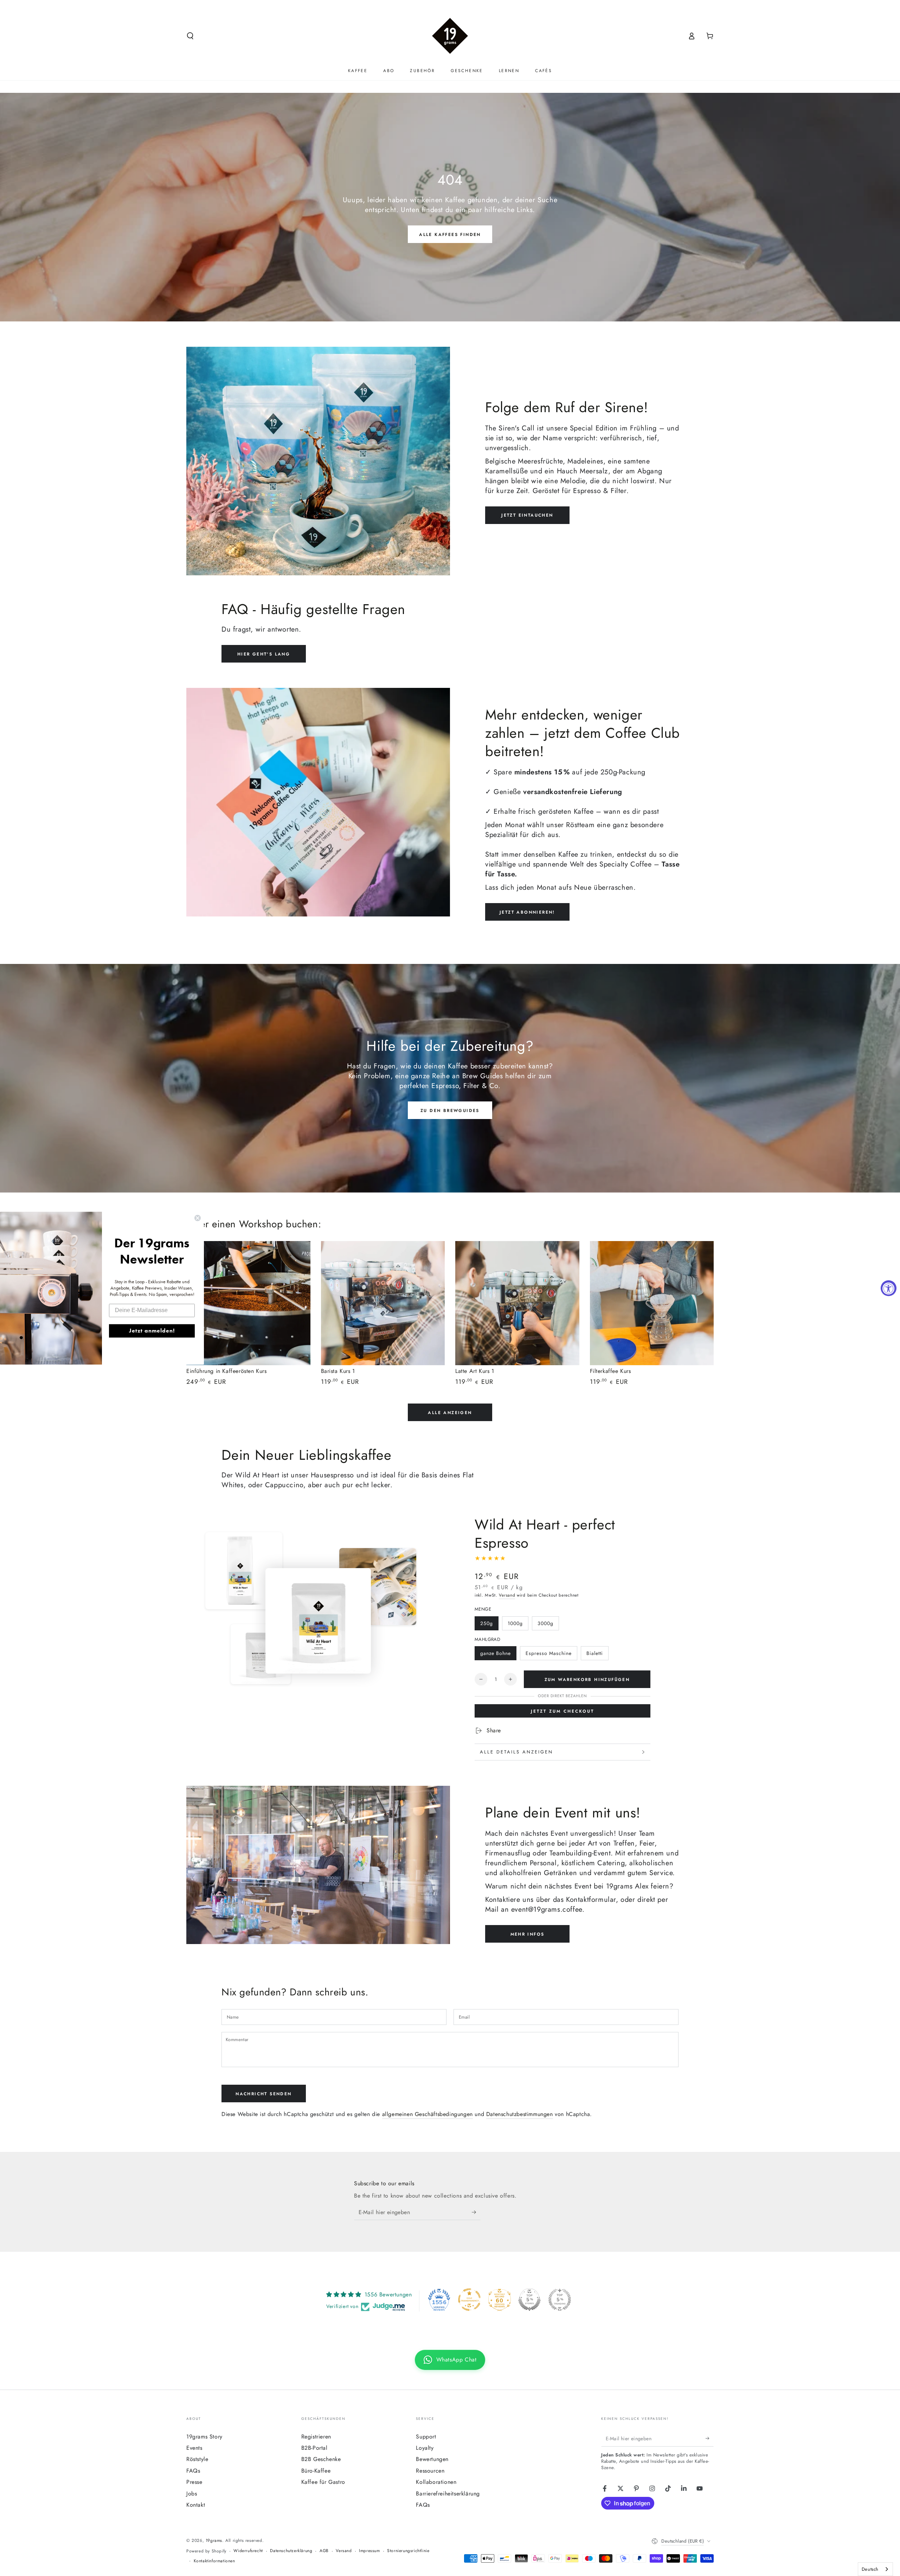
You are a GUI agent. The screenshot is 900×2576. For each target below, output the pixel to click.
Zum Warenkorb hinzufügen (587, 1680)
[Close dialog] (198, 1218)
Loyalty (425, 2448)
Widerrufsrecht (248, 2551)
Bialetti (595, 1653)
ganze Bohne (496, 1653)
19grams (214, 2540)
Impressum (369, 2551)
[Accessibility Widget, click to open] (889, 1288)
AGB (324, 2551)
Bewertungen (432, 2459)
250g (487, 1623)
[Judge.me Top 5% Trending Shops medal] (560, 2300)
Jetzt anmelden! (152, 1331)
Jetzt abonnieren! (527, 912)
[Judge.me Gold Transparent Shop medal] (469, 2300)
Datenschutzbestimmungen (520, 2114)
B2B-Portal (314, 2448)
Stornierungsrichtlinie (408, 2551)
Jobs (192, 2494)
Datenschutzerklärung (291, 2551)
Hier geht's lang (264, 654)
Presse (194, 2482)
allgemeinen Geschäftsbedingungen (427, 2114)
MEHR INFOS (528, 1934)
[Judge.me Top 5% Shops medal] (529, 2300)
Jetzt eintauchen (527, 515)
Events (194, 2448)
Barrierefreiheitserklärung (448, 2494)
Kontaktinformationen (214, 2561)
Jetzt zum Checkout (562, 1711)
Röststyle (197, 2459)
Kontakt (196, 2505)
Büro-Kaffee (316, 2471)
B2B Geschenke (321, 2459)
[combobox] (875, 2569)
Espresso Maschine (549, 1653)
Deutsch (870, 2569)
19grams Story (204, 2437)
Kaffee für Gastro (323, 2482)
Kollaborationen (436, 2482)
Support (426, 2437)
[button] (190, 36)
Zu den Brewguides (450, 1111)
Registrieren (316, 2437)
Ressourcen (430, 2471)
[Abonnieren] (476, 2212)
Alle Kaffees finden (450, 235)
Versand (507, 1595)
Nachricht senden (263, 2094)
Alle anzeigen (450, 1413)
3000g (545, 1623)
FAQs (193, 2471)
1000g (515, 1623)
